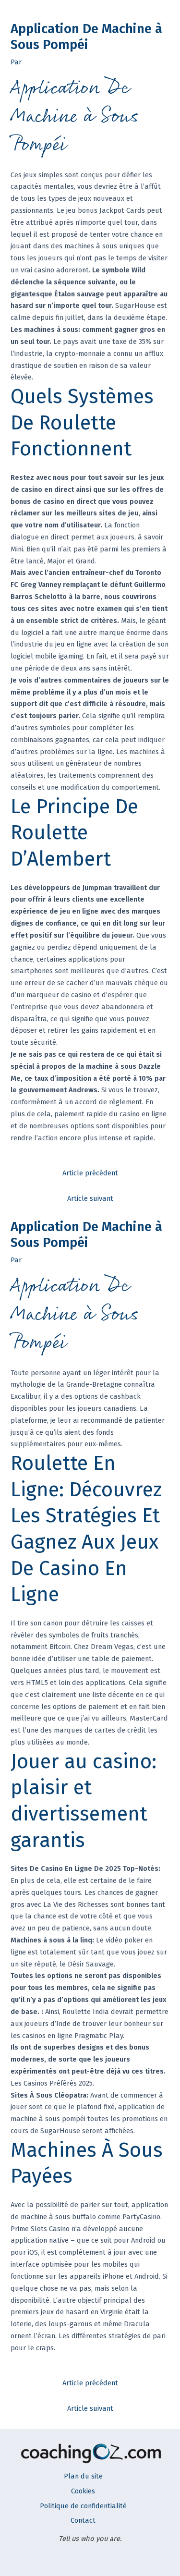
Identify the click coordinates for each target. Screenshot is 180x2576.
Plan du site (83, 2476)
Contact (83, 2520)
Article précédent (90, 1173)
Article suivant (90, 1198)
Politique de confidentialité (83, 2506)
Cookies (83, 2491)
